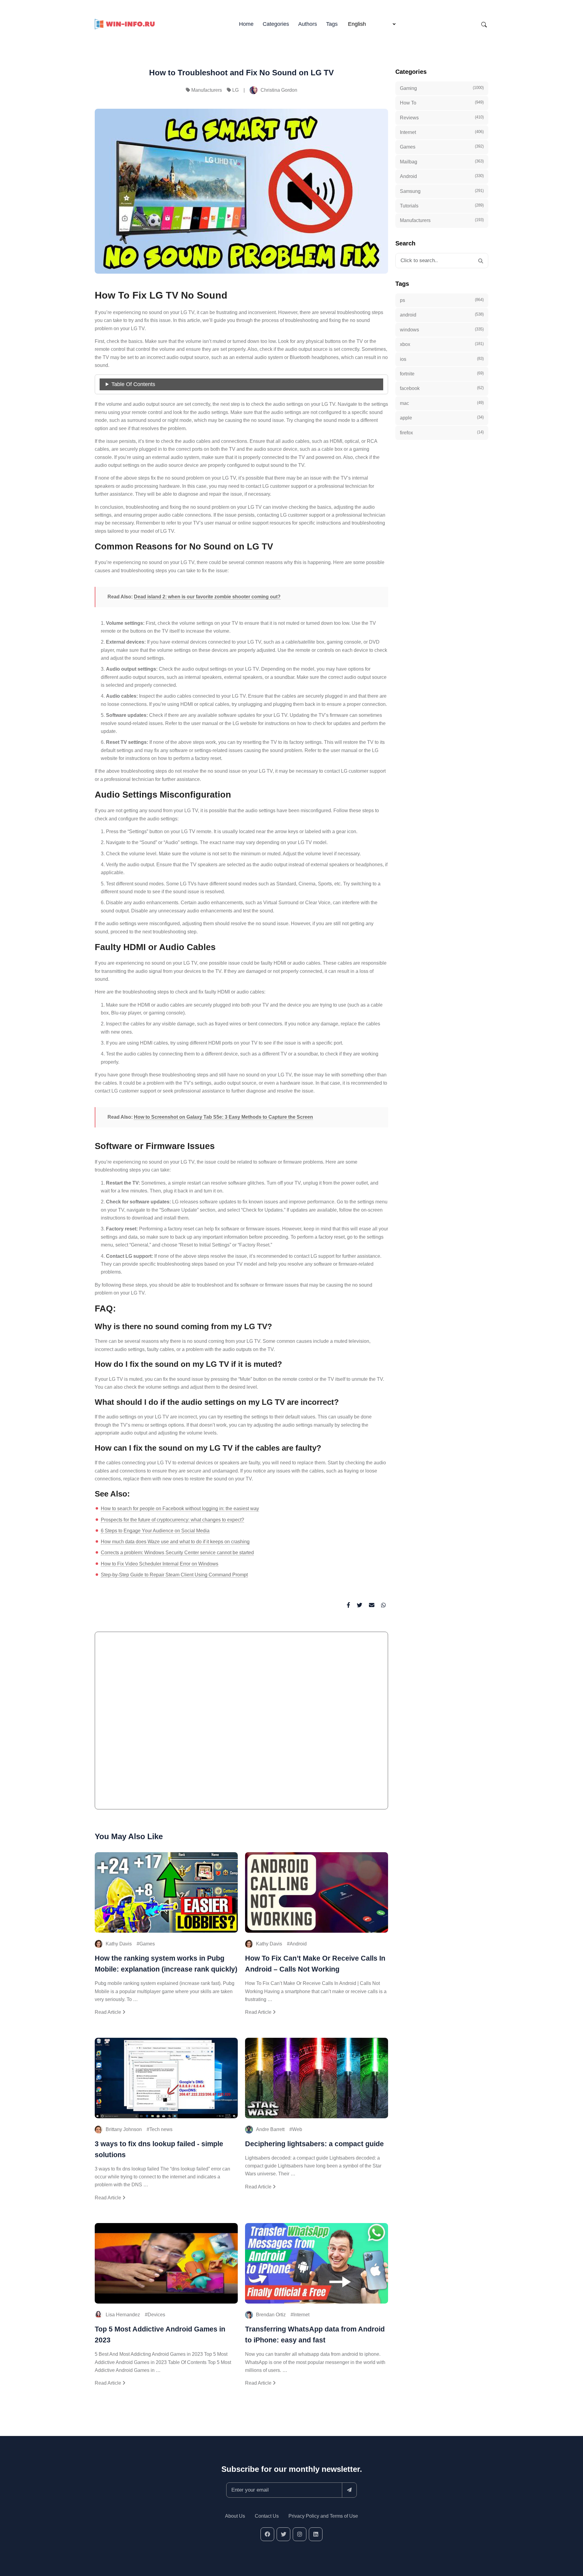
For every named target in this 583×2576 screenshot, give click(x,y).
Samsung (442, 191)
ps (442, 300)
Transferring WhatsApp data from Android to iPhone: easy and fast (315, 2335)
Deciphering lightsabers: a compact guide (314, 2144)
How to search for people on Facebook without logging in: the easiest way (180, 1509)
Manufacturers (207, 90)
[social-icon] (267, 2534)
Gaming (442, 88)
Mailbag (442, 162)
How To (442, 103)
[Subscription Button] (349, 2490)
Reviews (442, 118)
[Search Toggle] (484, 24)
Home (246, 24)
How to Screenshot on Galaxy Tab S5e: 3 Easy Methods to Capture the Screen (223, 1117)
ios (442, 359)
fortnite (442, 374)
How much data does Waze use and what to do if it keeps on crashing (175, 1542)
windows (442, 330)
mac (442, 403)
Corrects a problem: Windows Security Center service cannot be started (177, 1553)
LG (235, 90)
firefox (442, 433)
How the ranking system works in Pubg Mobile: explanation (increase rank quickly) (166, 1964)
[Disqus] (241, 1723)
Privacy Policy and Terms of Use (323, 2516)
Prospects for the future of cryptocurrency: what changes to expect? (172, 1520)
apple (442, 418)
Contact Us (267, 2516)
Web (297, 2129)
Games (147, 1944)
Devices (156, 2315)
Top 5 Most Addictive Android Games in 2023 (160, 2335)
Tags (332, 24)
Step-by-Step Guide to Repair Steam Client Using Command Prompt (174, 1575)
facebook (442, 388)
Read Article (109, 2012)
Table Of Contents (133, 384)
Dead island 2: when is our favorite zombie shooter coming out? (207, 597)
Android (298, 1944)
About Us (235, 2516)
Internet (301, 2315)
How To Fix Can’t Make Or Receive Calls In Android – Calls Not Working (315, 1964)
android (442, 315)
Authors (308, 24)
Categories (276, 24)
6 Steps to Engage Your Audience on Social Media (155, 1531)
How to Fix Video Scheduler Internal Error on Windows (160, 1564)
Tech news (161, 2129)
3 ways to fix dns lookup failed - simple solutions (159, 2149)
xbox (442, 344)
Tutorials (442, 206)
